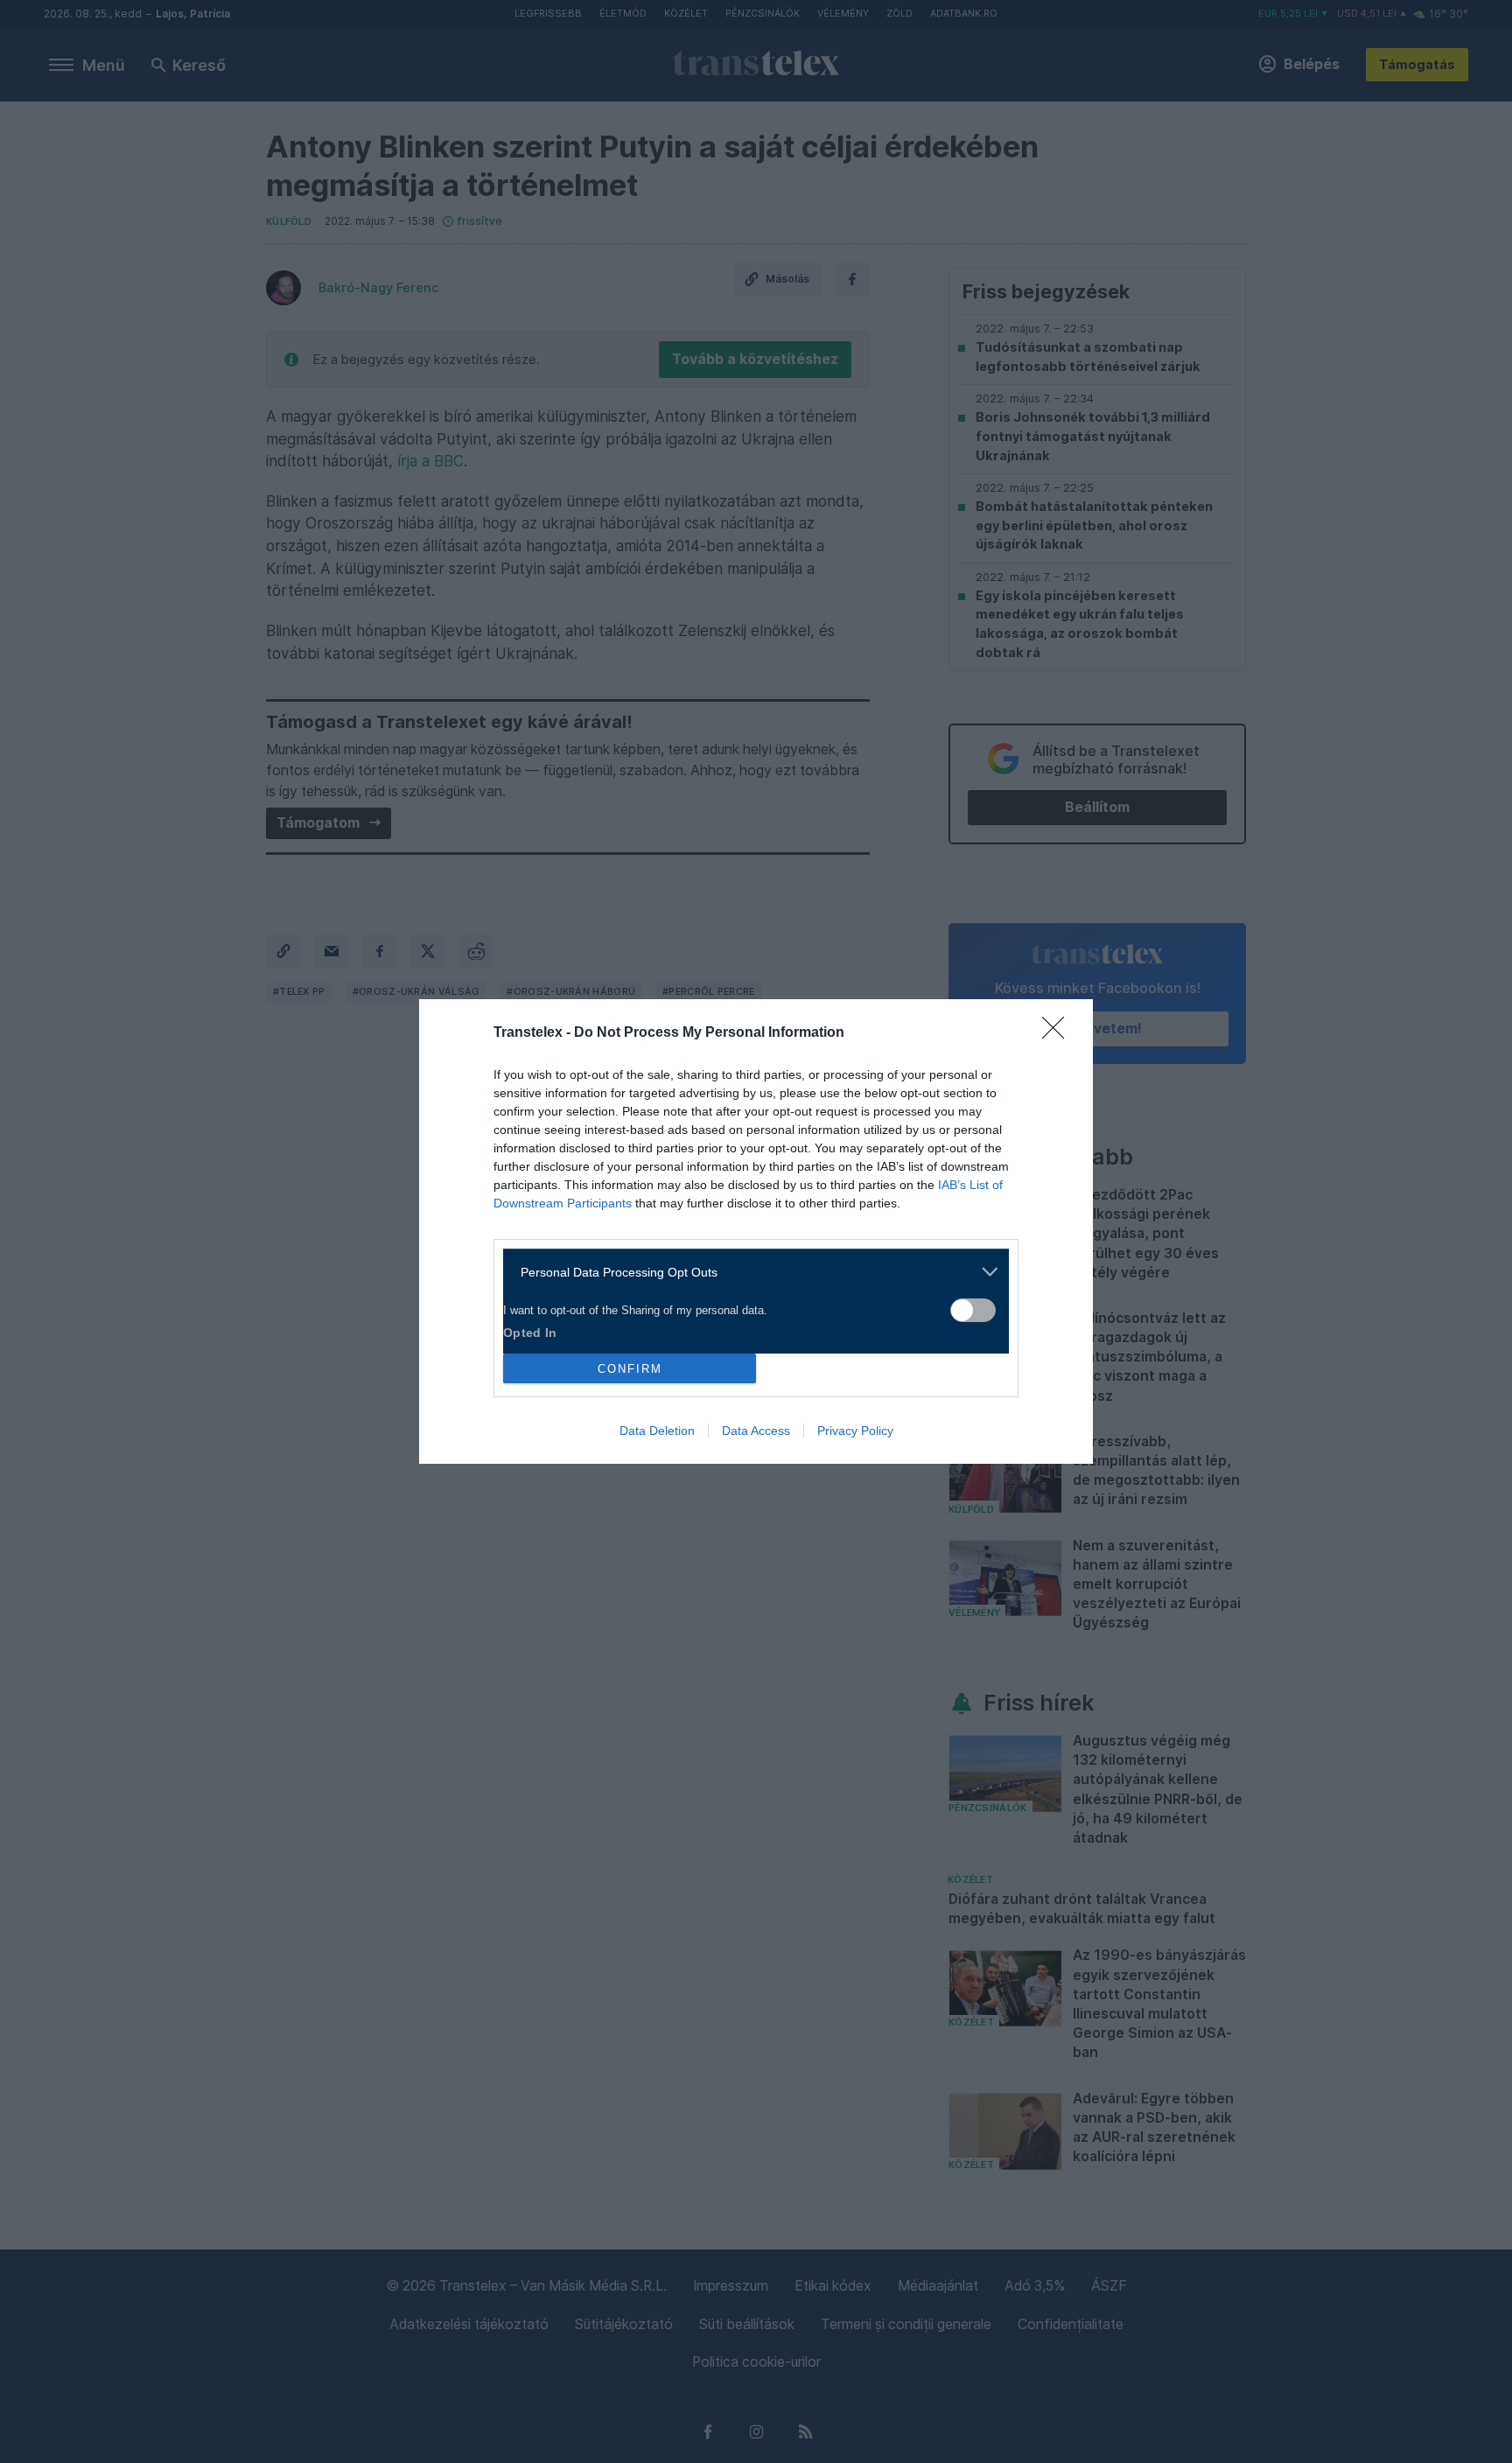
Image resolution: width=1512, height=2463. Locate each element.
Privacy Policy (855, 1431)
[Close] (1059, 1033)
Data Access (756, 1431)
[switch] (973, 1310)
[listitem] (749, 1272)
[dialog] (756, 1231)
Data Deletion (657, 1431)
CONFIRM (630, 1369)
